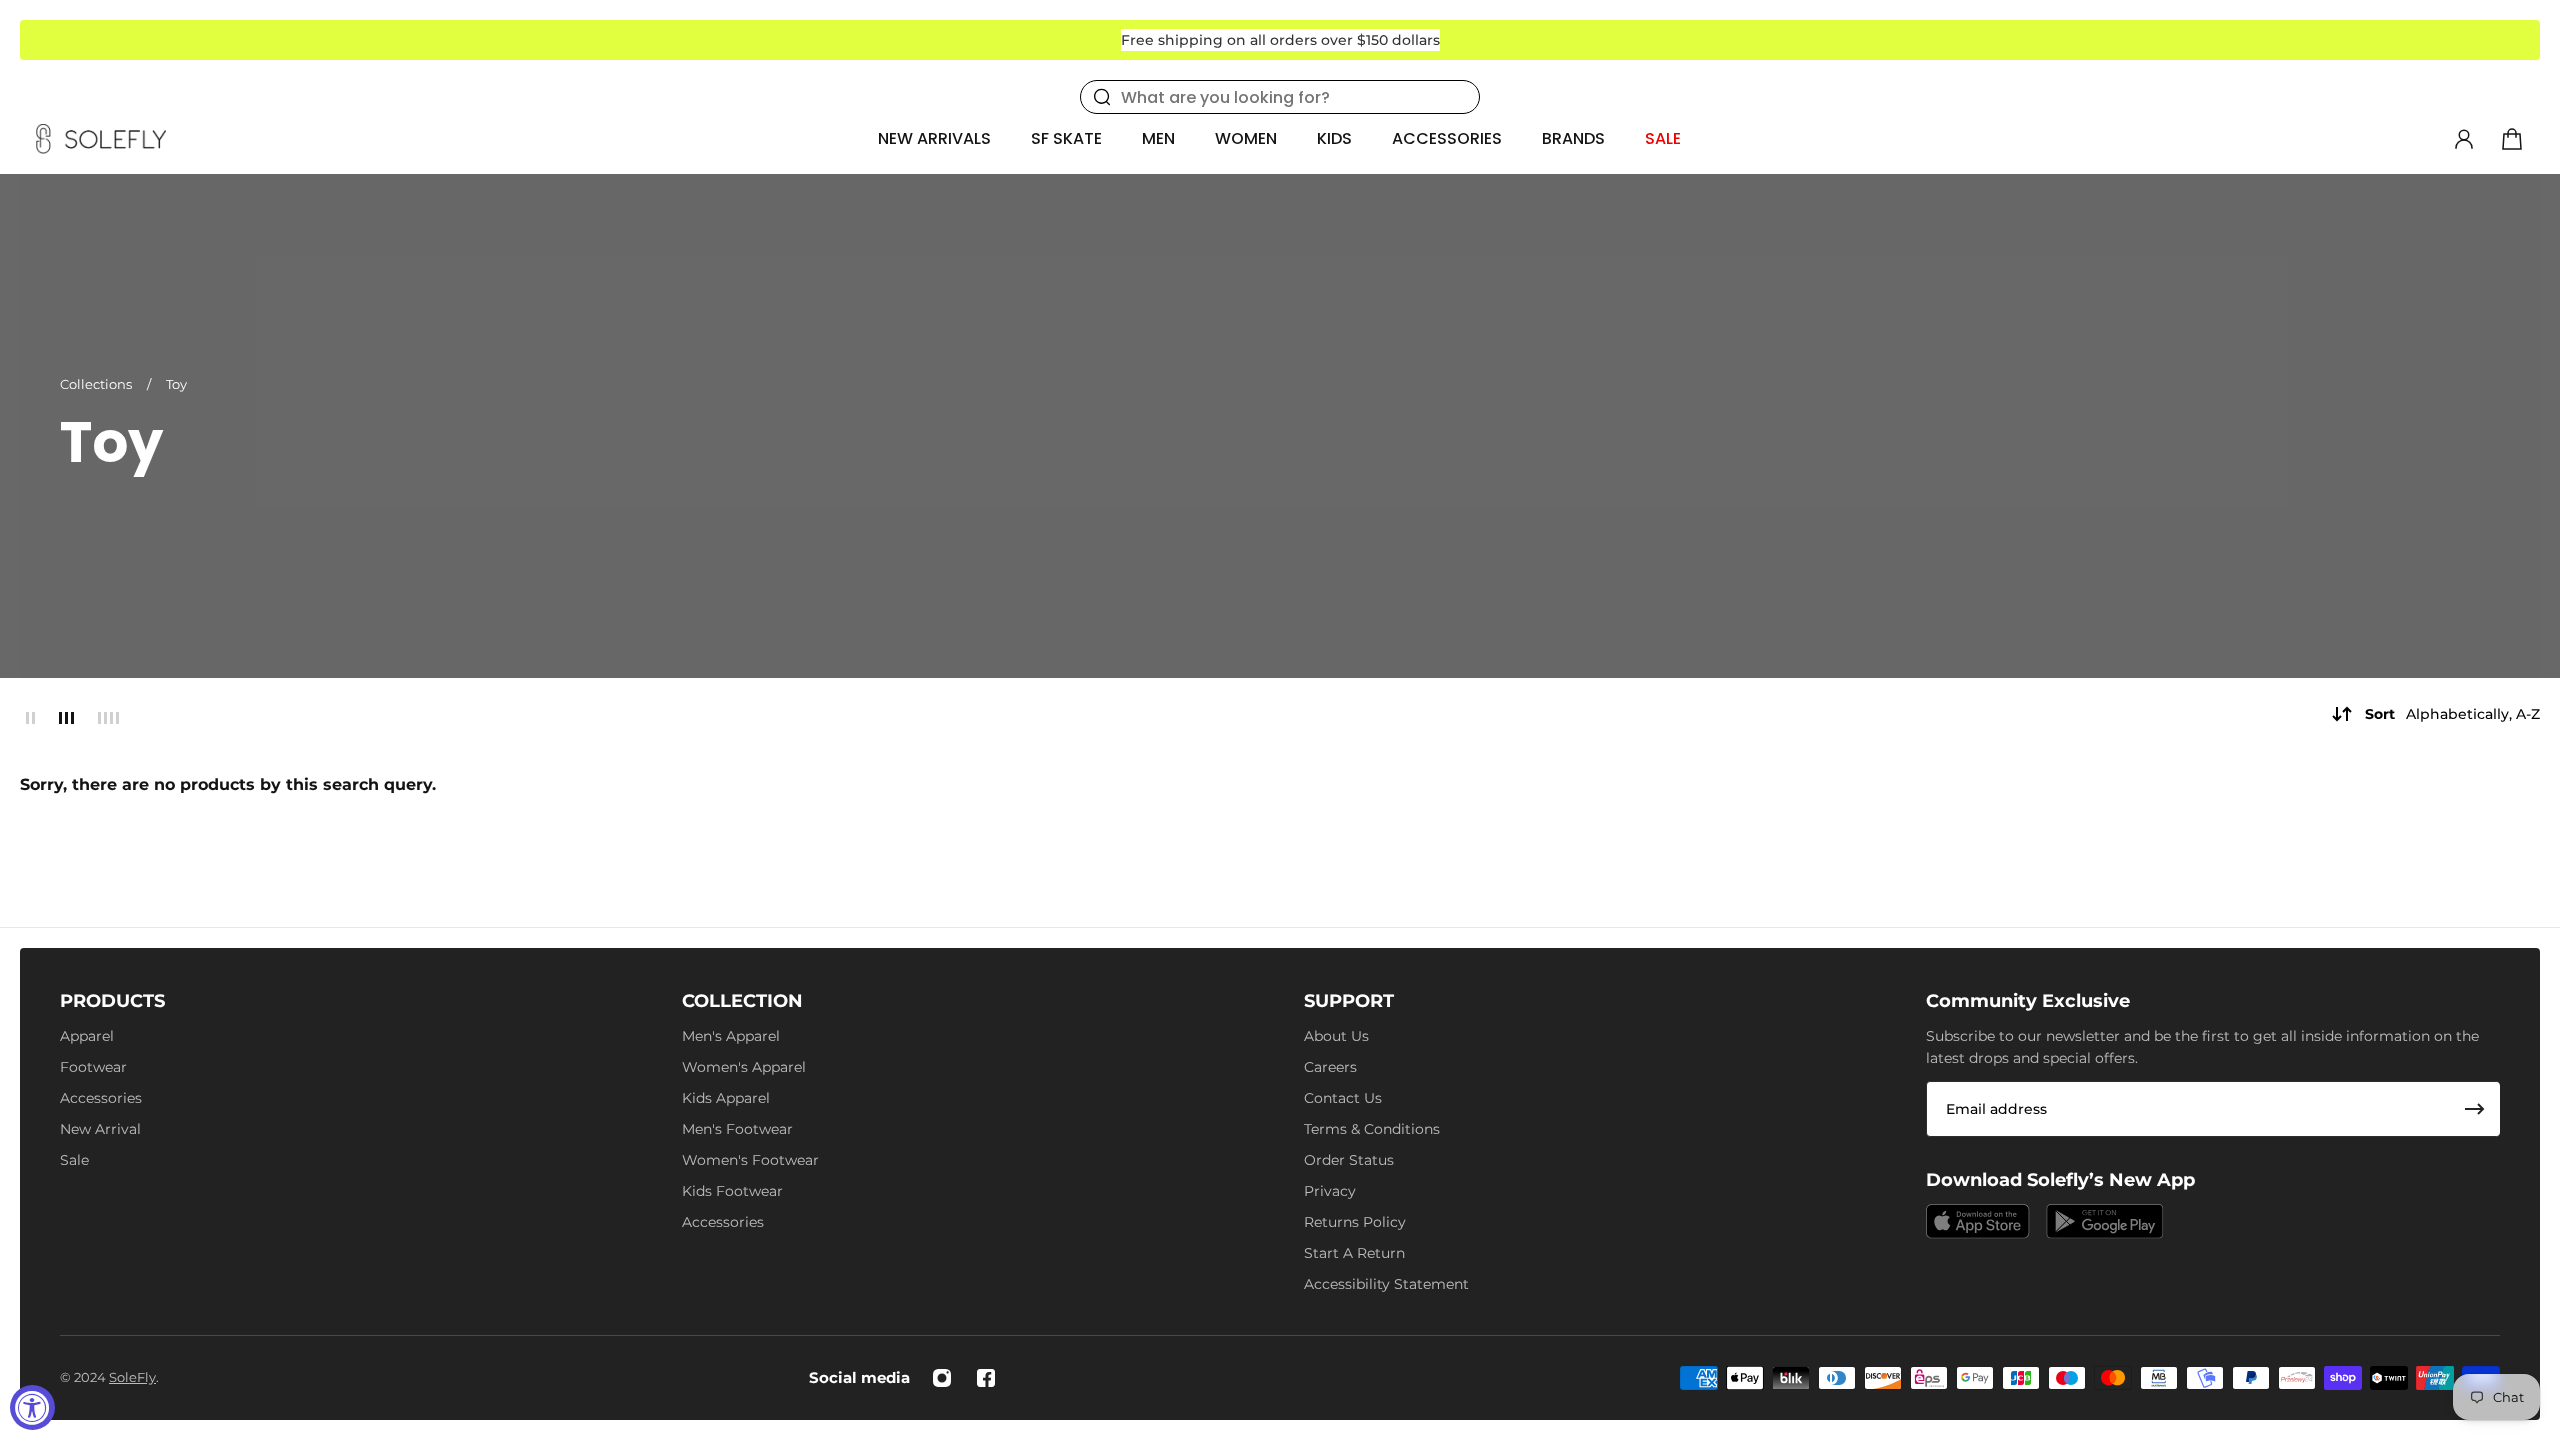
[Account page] (2464, 139)
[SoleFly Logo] (101, 139)
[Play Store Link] (2105, 1221)
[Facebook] (986, 1378)
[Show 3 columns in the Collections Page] (66, 718)
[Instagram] (942, 1378)
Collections (97, 384)
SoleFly (132, 1377)
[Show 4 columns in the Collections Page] (108, 718)
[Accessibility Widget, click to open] (32, 1407)
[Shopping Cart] (2512, 139)
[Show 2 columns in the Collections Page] (30, 718)
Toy (176, 384)
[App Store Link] (1978, 1221)
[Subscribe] (2475, 1109)
